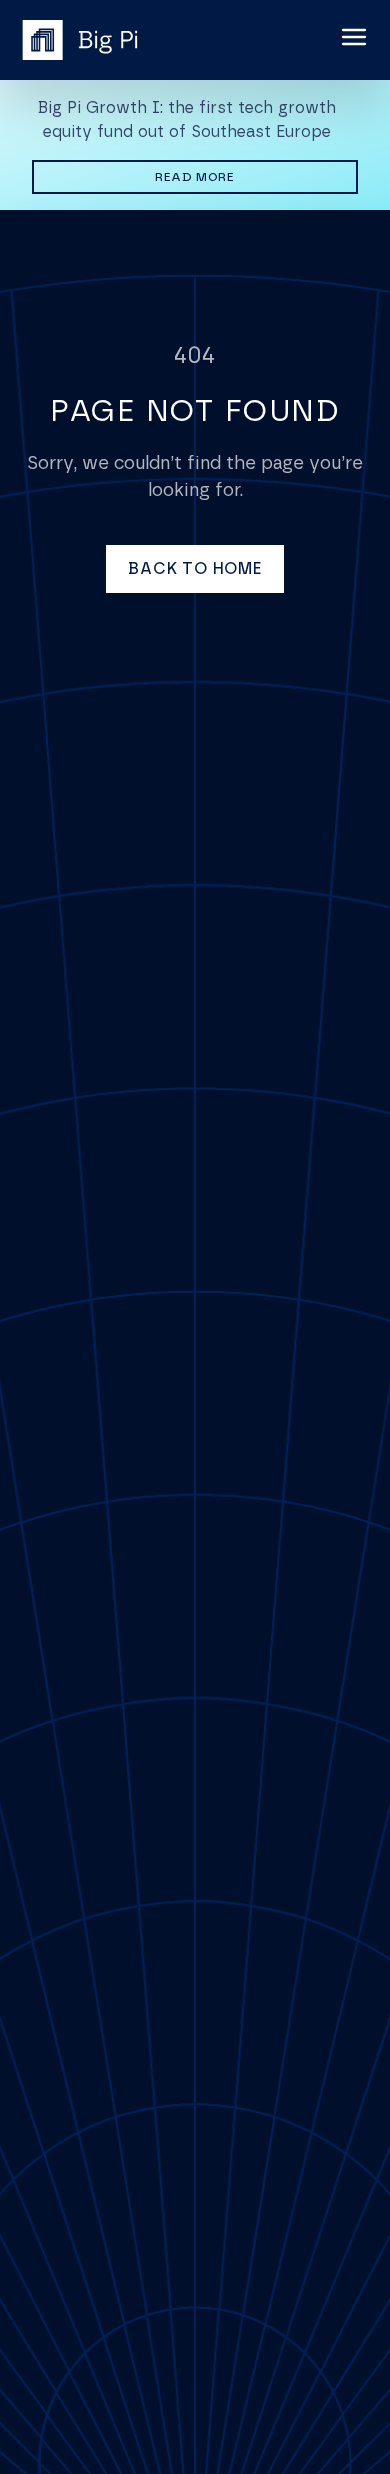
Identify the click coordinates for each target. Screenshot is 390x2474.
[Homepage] (80, 40)
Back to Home (195, 569)
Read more (256, 176)
